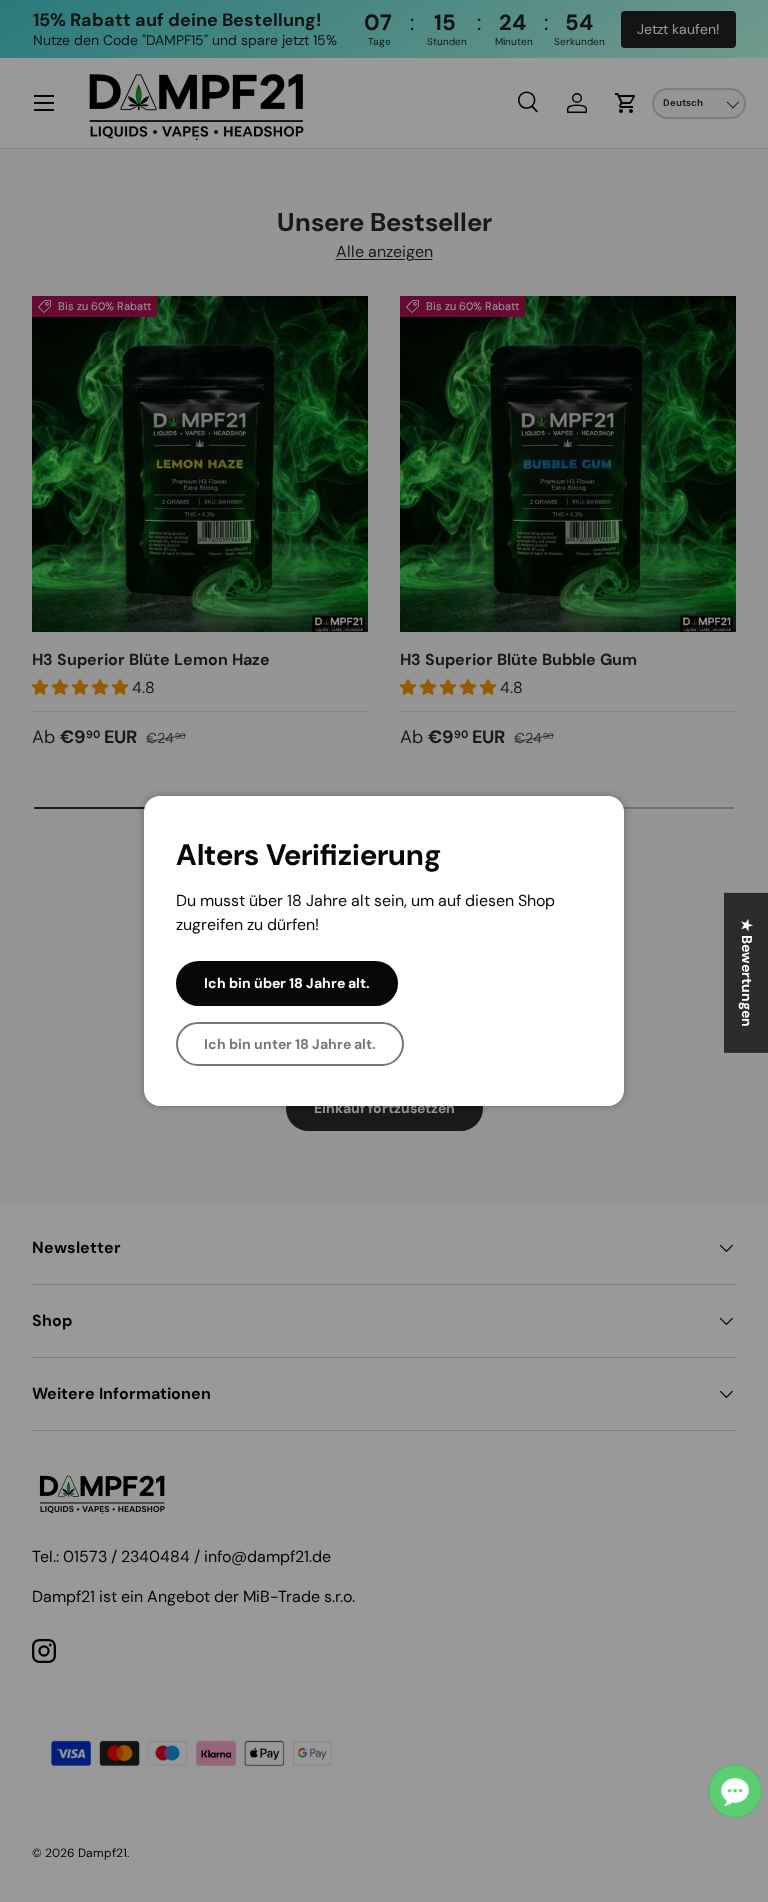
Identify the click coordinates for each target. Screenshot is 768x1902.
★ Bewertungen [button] (747, 973)
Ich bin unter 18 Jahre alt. (290, 1044)
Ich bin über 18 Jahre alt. (287, 983)
